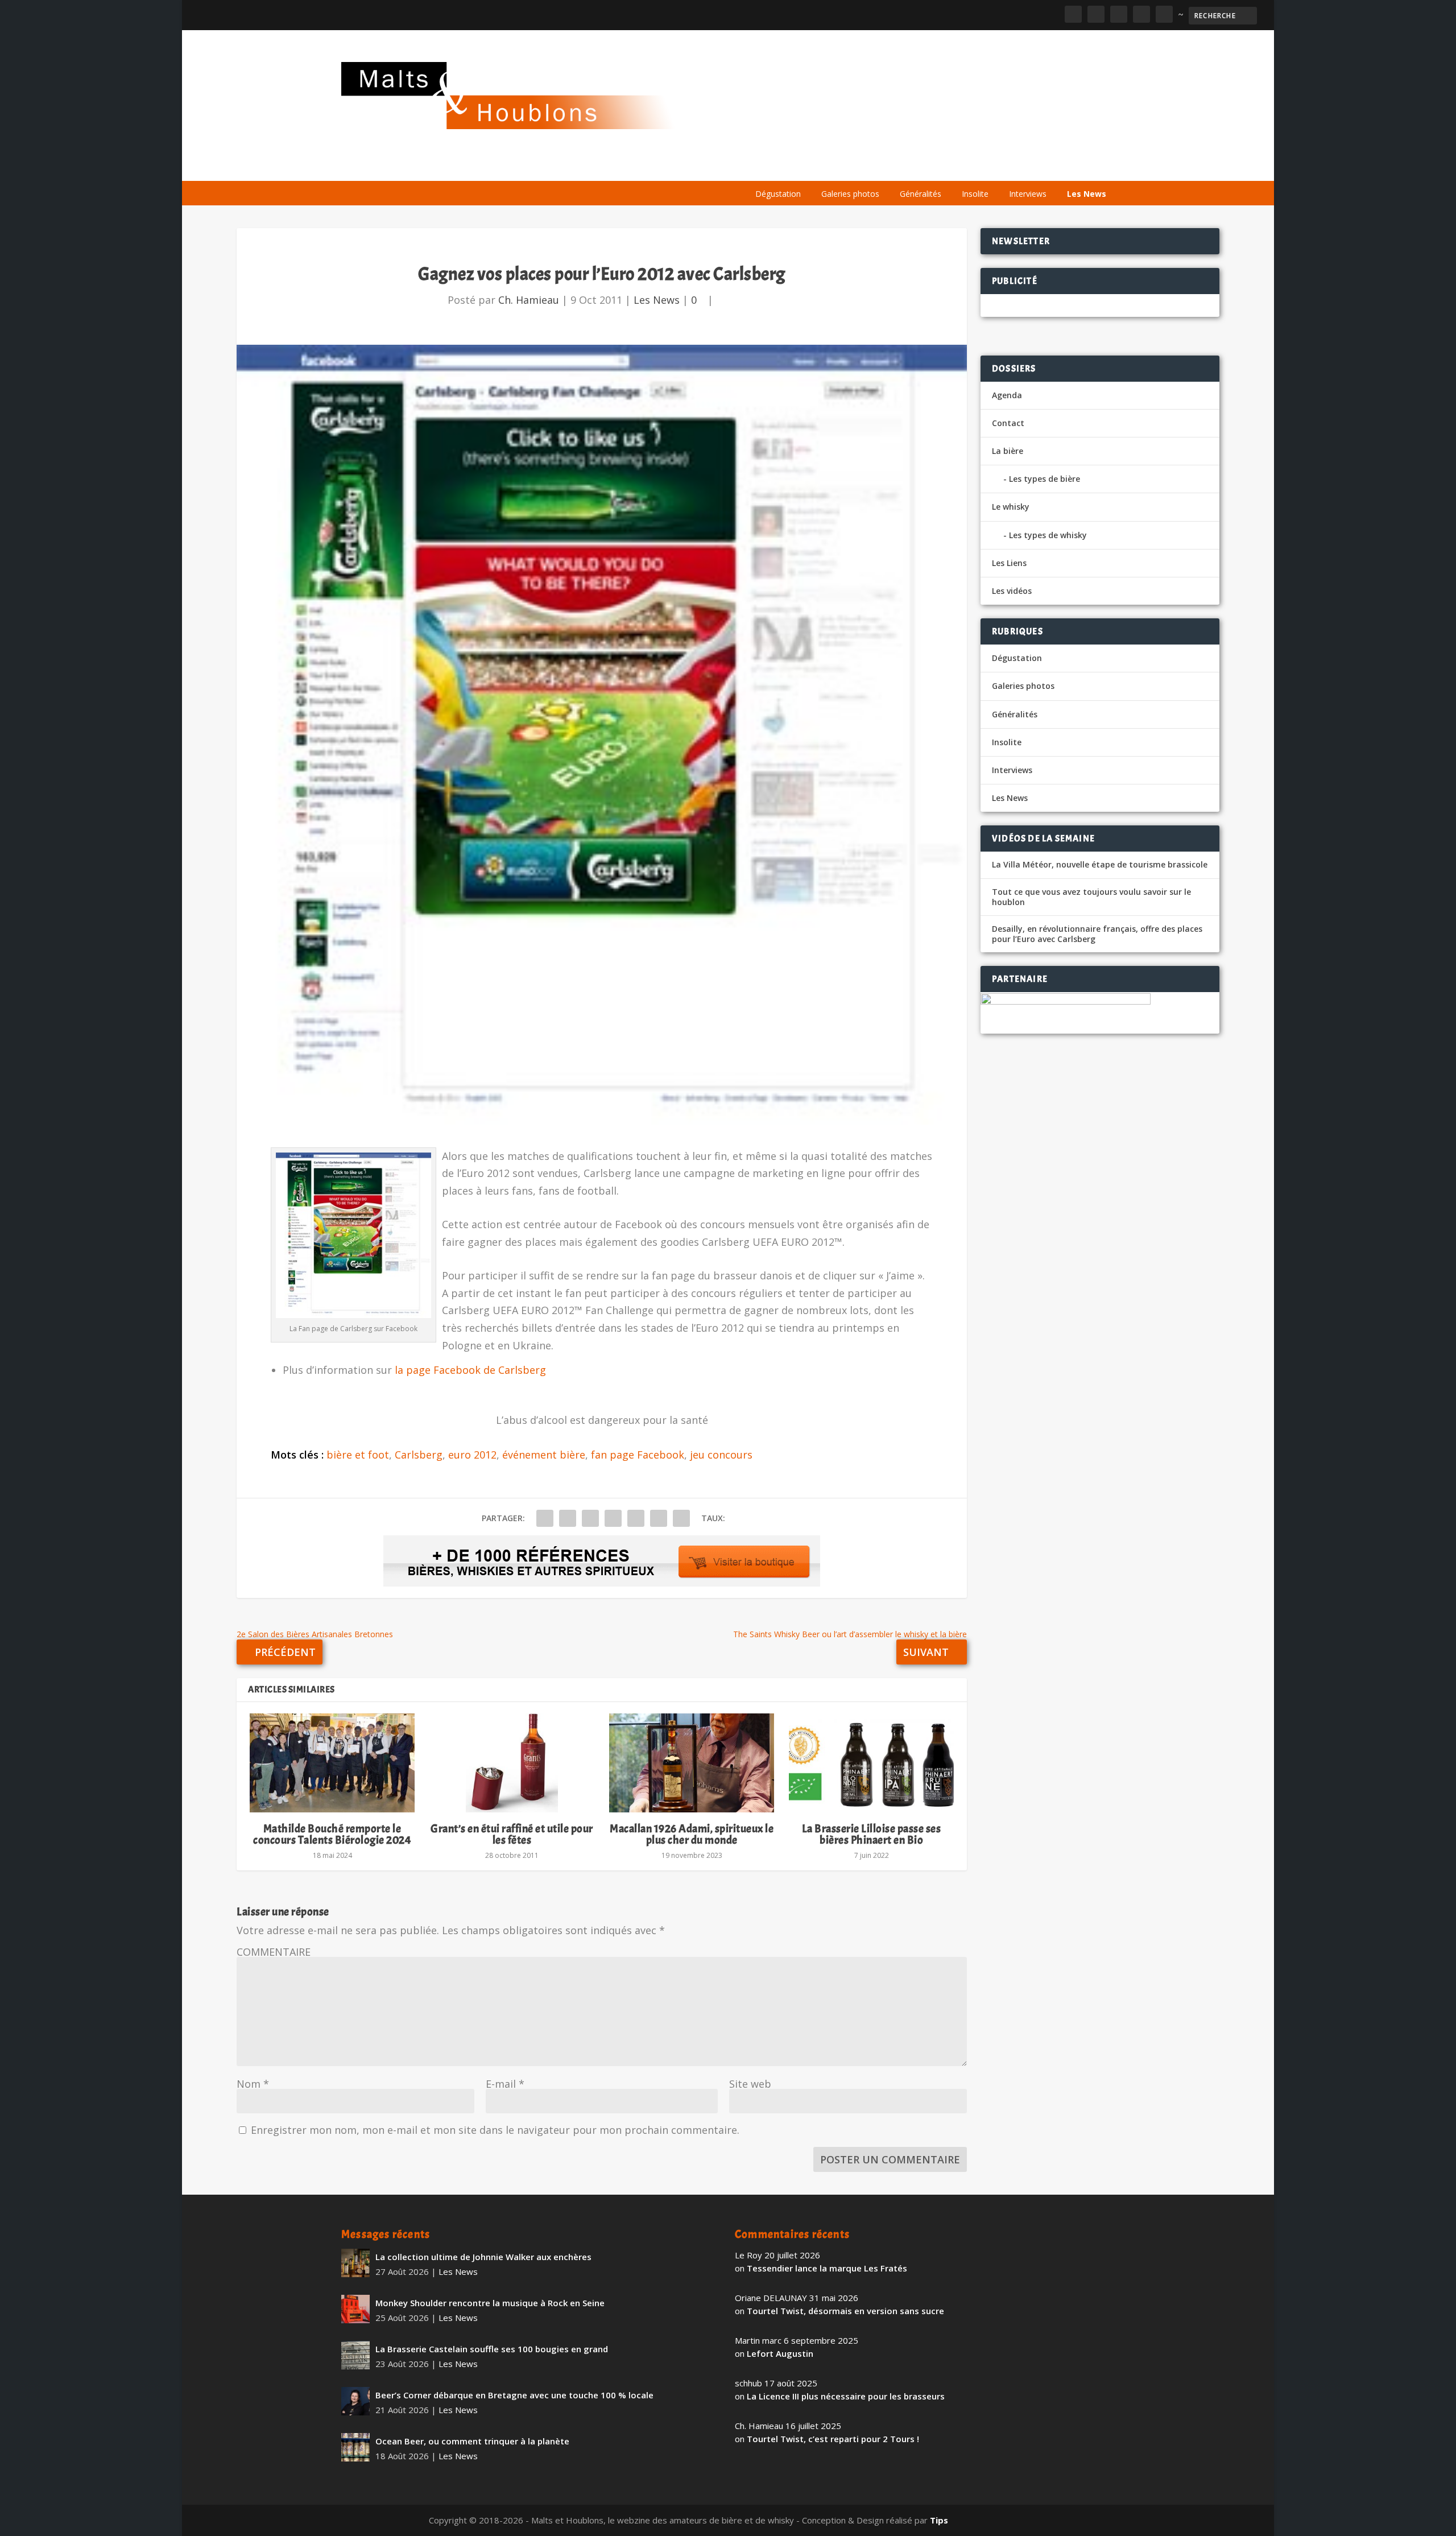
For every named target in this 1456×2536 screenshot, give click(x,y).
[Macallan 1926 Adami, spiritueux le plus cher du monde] (692, 1763)
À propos (769, 166)
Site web (750, 2084)
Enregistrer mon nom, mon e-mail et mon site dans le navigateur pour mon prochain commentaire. (495, 2130)
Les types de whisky (1048, 535)
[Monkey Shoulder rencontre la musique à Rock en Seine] (355, 2309)
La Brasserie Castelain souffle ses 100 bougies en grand (492, 2349)
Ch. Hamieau (529, 300)
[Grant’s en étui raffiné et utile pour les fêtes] (512, 1763)
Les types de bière (1045, 479)
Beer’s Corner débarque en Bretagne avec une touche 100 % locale (514, 2395)
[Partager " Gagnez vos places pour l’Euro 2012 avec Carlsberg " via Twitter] (568, 1518)
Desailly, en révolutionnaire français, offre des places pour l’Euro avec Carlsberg (1097, 934)
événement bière (544, 1455)
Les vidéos (1008, 166)
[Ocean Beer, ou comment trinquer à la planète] (355, 2447)
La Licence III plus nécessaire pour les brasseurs (846, 2396)
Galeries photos (850, 194)
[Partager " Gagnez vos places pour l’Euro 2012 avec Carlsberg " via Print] (681, 1518)
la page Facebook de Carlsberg (470, 1370)
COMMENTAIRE (274, 1952)
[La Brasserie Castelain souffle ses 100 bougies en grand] (355, 2355)
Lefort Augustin (780, 2353)
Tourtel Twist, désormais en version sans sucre (845, 2311)
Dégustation (778, 194)
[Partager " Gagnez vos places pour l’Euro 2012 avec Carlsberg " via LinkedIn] (636, 1518)
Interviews (1028, 194)
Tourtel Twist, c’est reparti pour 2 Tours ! (833, 2439)
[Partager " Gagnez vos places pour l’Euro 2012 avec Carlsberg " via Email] (659, 1518)
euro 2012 (472, 1455)
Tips (939, 2520)
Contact (1008, 423)
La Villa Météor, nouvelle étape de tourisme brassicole (1100, 865)
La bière (823, 166)
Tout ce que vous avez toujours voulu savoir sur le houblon (1091, 897)
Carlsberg (419, 1455)
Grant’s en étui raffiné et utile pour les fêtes (512, 1834)
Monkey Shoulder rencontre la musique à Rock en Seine (490, 2303)
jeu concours (721, 1455)
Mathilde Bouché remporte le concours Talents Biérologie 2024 (332, 1834)
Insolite (975, 194)
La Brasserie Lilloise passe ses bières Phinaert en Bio (872, 1834)
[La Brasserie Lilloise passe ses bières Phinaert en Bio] (871, 1763)
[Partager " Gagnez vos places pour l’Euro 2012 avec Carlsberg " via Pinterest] (613, 1518)
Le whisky (887, 166)
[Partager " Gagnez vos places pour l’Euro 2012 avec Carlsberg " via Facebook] (545, 1518)
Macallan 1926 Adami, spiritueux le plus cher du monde (692, 1834)
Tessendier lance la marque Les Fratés (827, 2268)
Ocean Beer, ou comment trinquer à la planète (472, 2441)
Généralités (921, 194)
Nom (253, 2084)
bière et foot (358, 1455)
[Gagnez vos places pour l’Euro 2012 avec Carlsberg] (602, 735)
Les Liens (1065, 166)
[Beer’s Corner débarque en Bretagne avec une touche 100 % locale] (355, 2401)
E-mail (505, 2084)
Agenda (952, 166)
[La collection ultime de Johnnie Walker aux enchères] (355, 2263)
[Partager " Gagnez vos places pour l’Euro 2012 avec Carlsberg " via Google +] (590, 1518)
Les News (1087, 194)
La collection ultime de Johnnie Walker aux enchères (483, 2257)
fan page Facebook (638, 1455)
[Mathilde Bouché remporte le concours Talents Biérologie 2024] (332, 1763)
